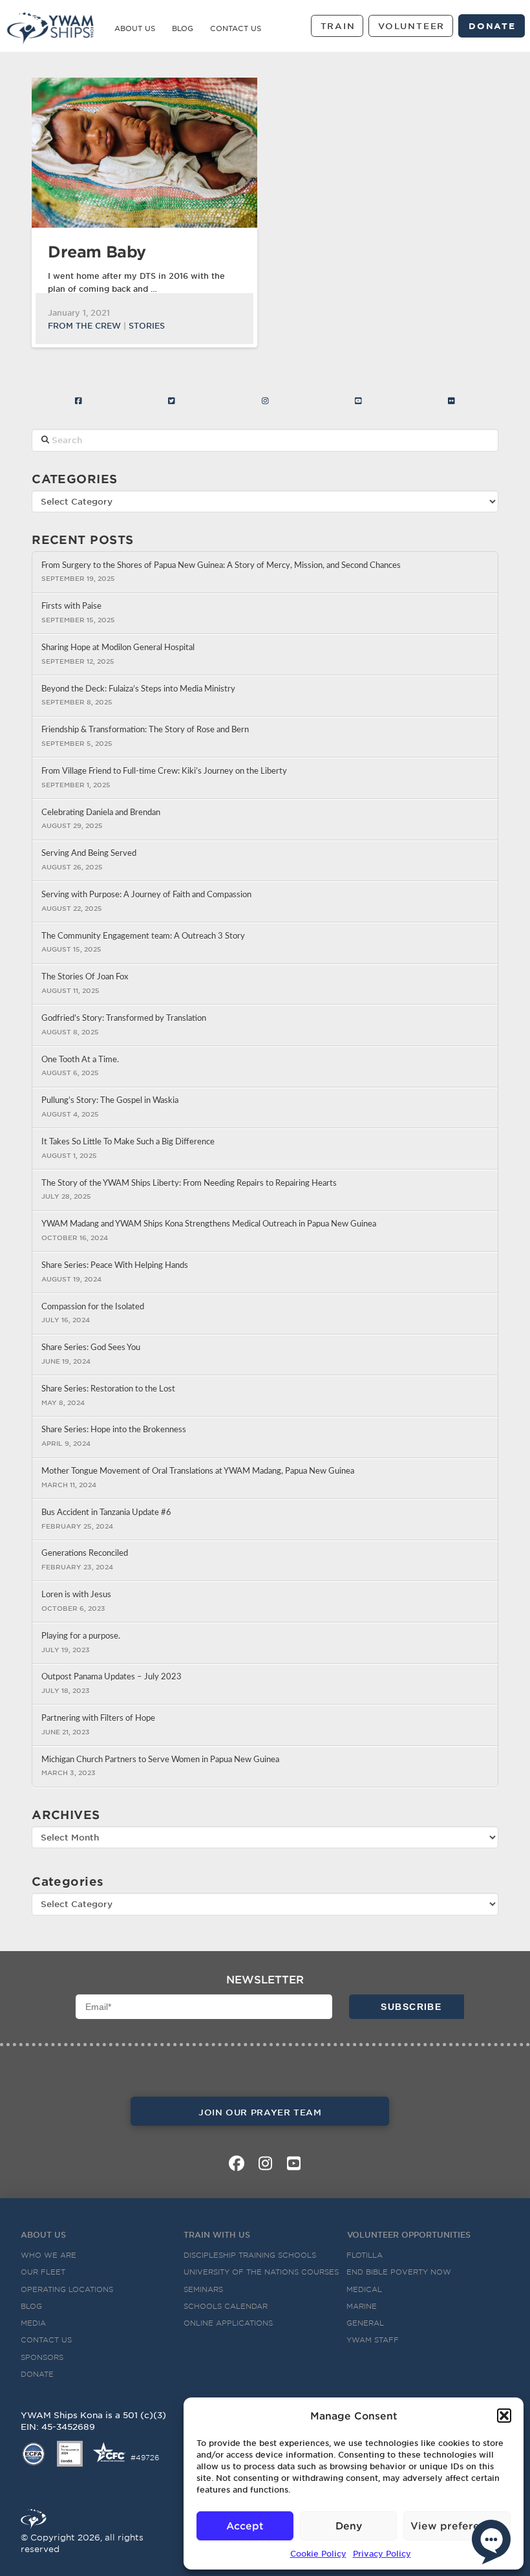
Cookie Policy (318, 2553)
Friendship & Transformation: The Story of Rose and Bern (145, 730)
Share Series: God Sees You (91, 1348)
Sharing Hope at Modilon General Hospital (118, 648)
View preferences (457, 2525)
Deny (349, 2525)
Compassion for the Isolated (93, 1307)
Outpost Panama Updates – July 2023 (111, 1677)
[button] (504, 2416)
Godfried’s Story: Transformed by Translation (124, 1018)
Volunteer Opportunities (409, 2234)
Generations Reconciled (85, 1553)
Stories (147, 325)
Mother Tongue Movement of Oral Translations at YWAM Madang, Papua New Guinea (198, 1471)
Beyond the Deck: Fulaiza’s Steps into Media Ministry (138, 689)
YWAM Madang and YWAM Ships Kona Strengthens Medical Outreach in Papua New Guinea (209, 1224)
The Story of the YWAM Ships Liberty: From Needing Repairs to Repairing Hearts (189, 1183)
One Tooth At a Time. (80, 1060)
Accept (245, 2525)
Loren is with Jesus (76, 1595)
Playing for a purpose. (81, 1636)
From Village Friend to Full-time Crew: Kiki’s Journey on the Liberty (164, 771)
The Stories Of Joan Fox (85, 977)
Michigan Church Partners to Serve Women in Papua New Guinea (160, 1760)
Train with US (217, 2234)
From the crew (84, 325)
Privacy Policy (382, 2553)
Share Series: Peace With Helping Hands (115, 1265)
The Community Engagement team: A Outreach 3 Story (143, 936)
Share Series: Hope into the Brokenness (114, 1430)
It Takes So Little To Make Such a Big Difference (128, 1142)
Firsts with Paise (71, 606)
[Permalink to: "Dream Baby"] (144, 153)
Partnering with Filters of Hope (98, 1718)
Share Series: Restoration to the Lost (108, 1389)
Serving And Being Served (89, 853)
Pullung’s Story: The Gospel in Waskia (110, 1100)
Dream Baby (97, 251)
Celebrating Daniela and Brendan (102, 813)
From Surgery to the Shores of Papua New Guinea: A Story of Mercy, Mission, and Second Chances (221, 565)
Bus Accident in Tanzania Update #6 (106, 1512)
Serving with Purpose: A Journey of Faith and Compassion (146, 895)
